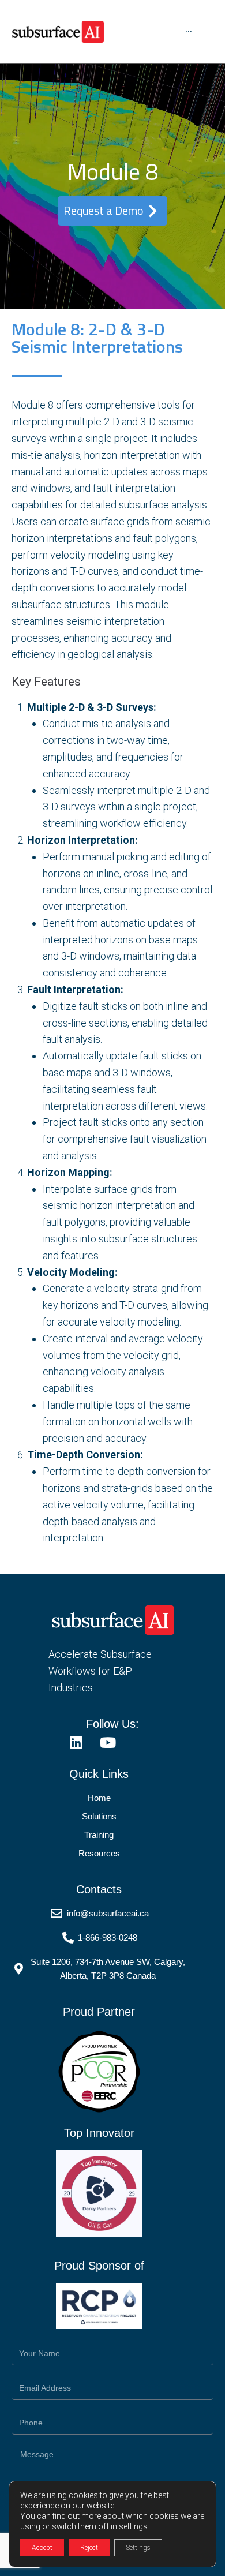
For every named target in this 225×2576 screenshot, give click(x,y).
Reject (89, 2548)
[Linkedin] (76, 1742)
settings (133, 2526)
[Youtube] (108, 1742)
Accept (42, 2548)
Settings (138, 2548)
